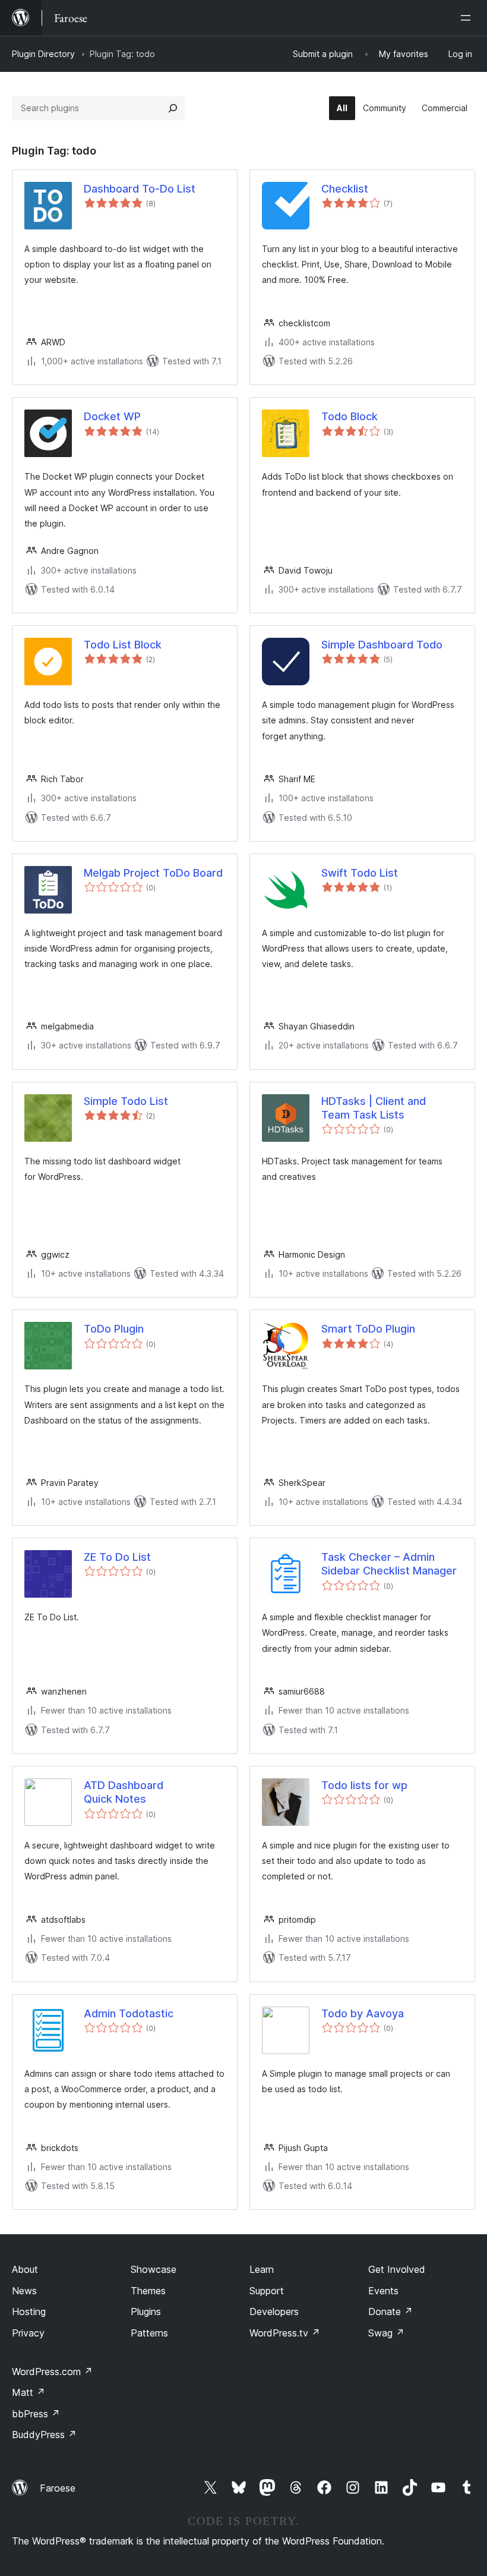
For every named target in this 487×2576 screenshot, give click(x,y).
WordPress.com (52, 2372)
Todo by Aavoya (363, 2013)
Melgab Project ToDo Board (153, 873)
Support (267, 2291)
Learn (262, 2269)
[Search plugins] (173, 108)
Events (383, 2291)
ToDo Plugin (114, 1329)
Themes (148, 2291)
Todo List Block (123, 645)
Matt (29, 2392)
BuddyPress (44, 2435)
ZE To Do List (117, 1557)
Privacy (28, 2333)
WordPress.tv (285, 2333)
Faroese (58, 2488)
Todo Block (350, 416)
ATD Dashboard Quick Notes (124, 1792)
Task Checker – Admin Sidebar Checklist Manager (389, 1564)
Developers (274, 2312)
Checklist (345, 189)
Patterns (149, 2333)
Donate (390, 2312)
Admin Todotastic (129, 2013)
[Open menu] (468, 18)
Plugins (146, 2312)
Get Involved (397, 2269)
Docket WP (112, 416)
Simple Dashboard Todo (382, 645)
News (24, 2291)
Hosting (29, 2312)
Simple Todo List (126, 1101)
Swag (386, 2333)
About (25, 2269)
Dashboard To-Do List (140, 189)
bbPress (36, 2414)
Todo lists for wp (364, 1785)
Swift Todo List (360, 873)
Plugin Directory (43, 54)
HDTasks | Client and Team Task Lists (374, 1108)
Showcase (154, 2269)
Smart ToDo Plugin (368, 1329)
